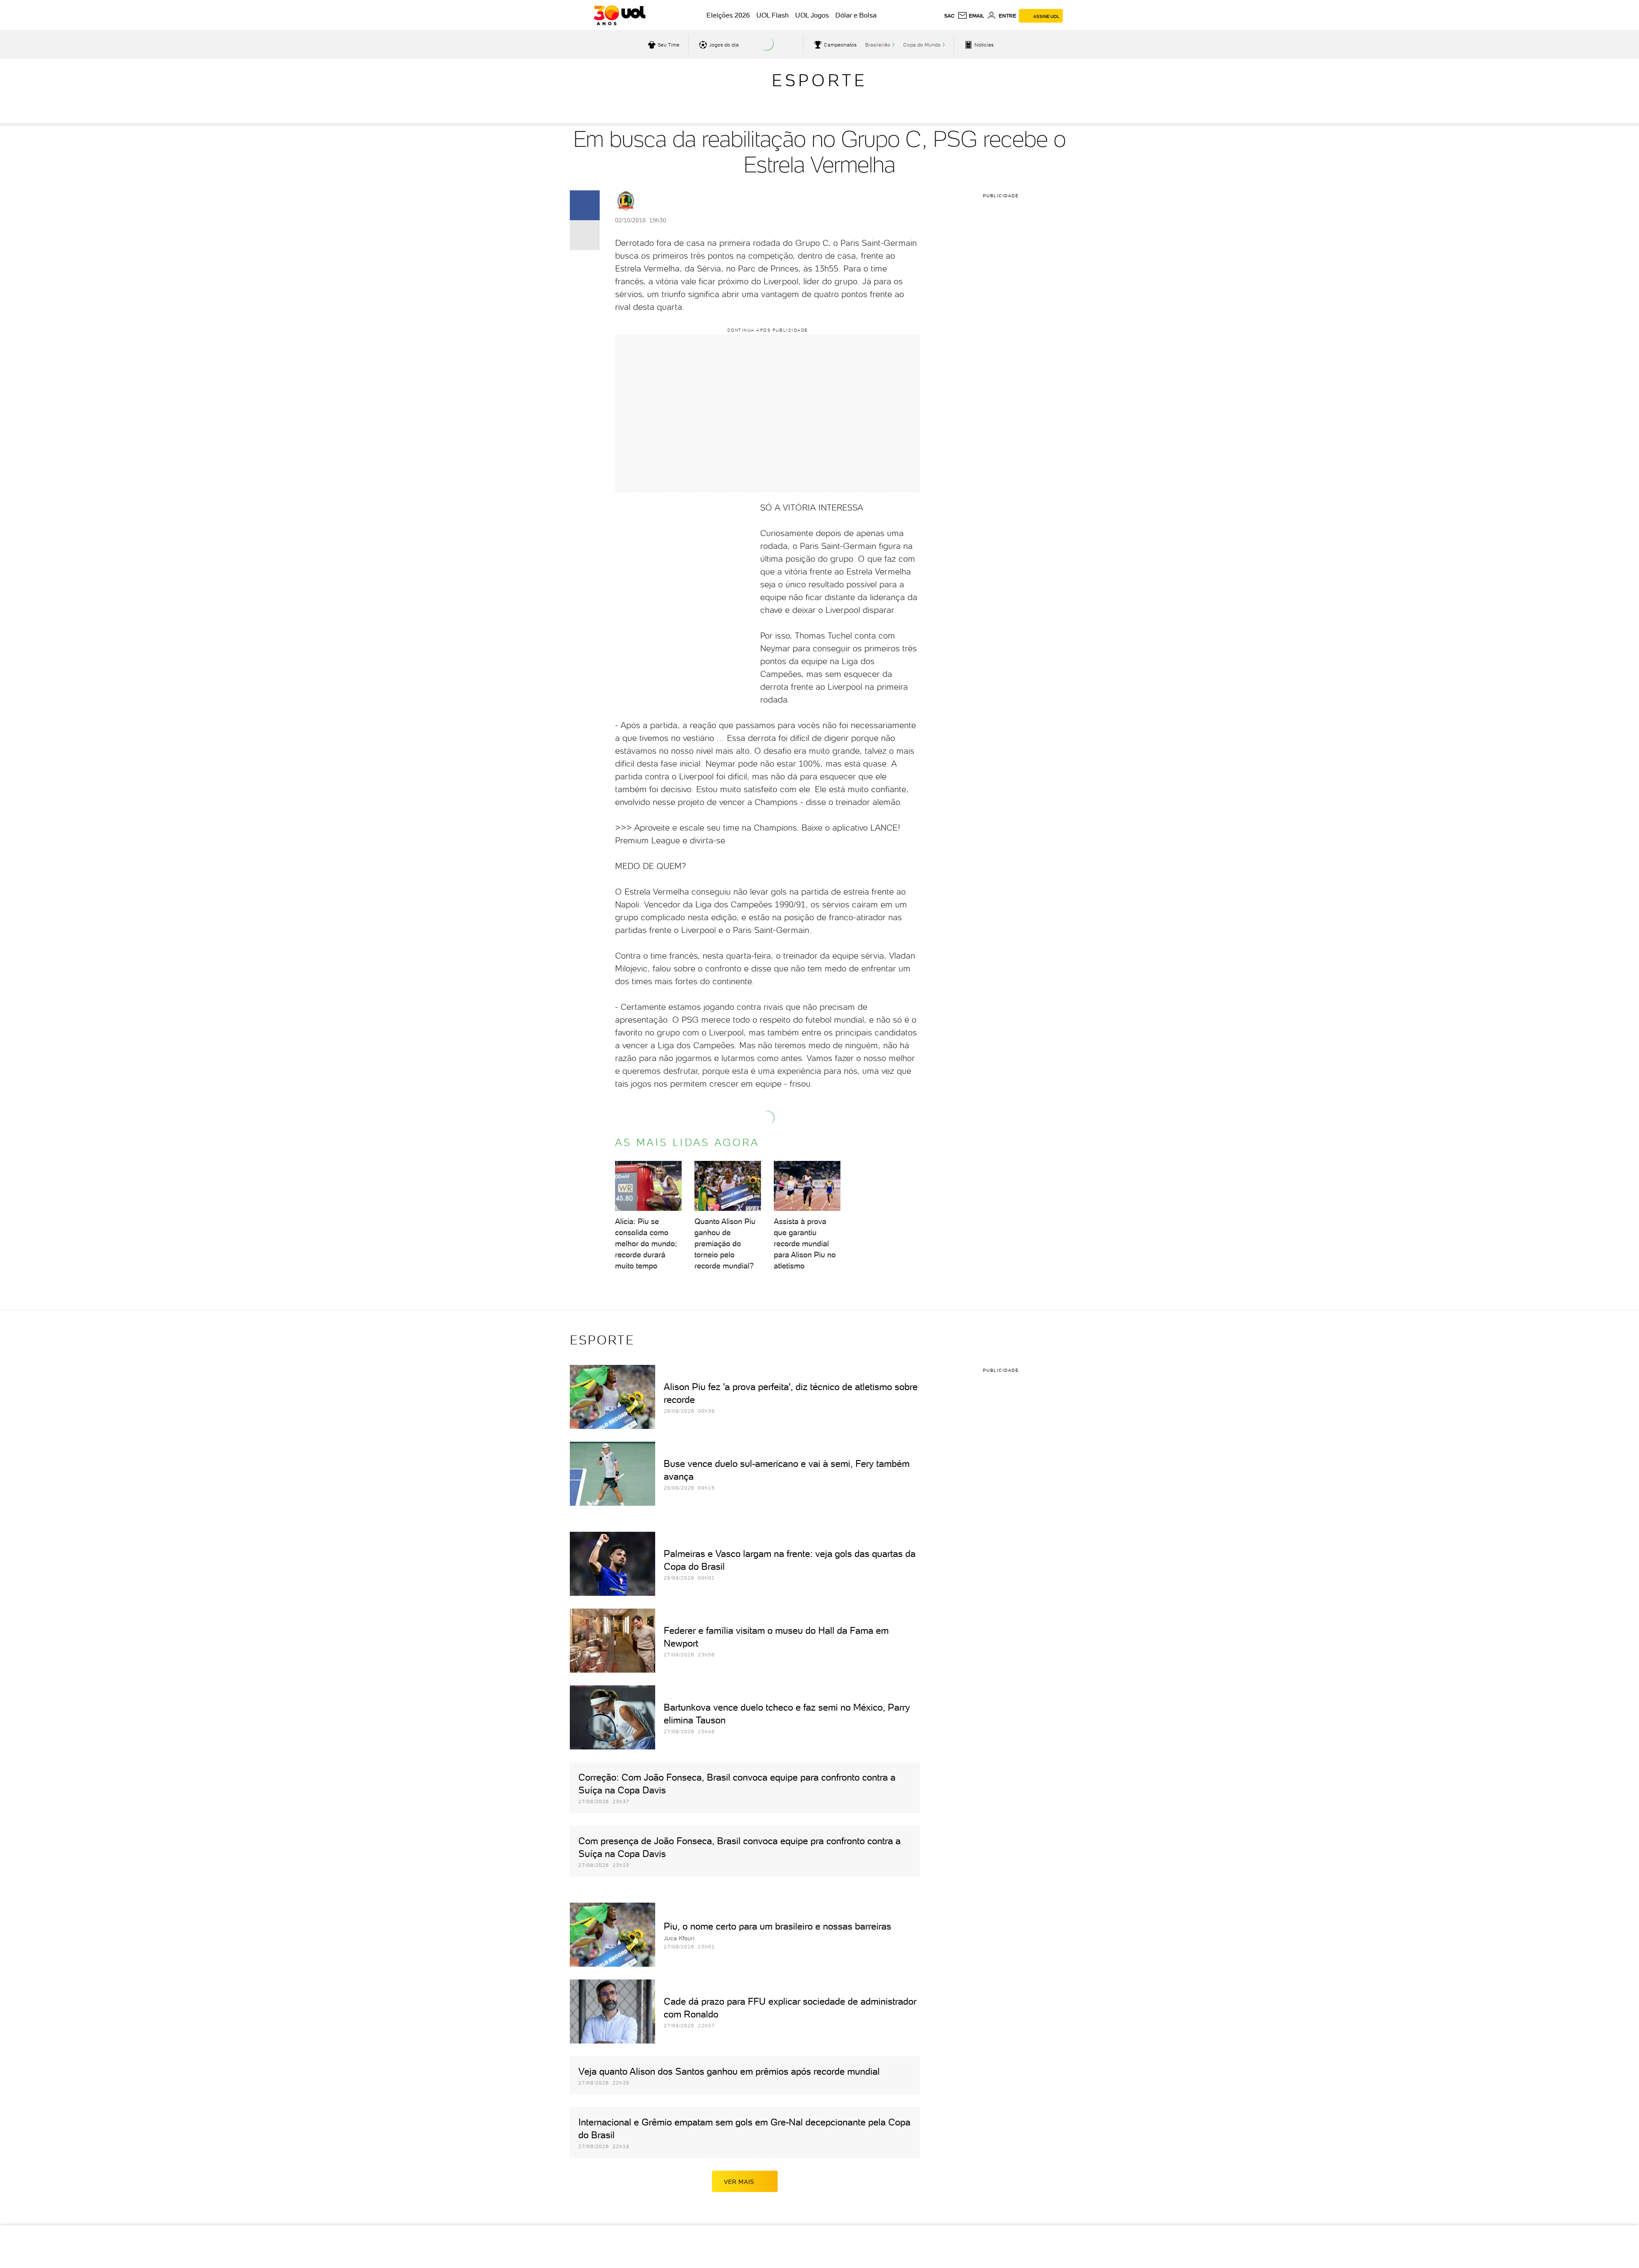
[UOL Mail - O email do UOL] (971, 16)
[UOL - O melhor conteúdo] (620, 15)
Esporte (819, 80)
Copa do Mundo (922, 45)
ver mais (739, 2182)
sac (949, 16)
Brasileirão (878, 45)
